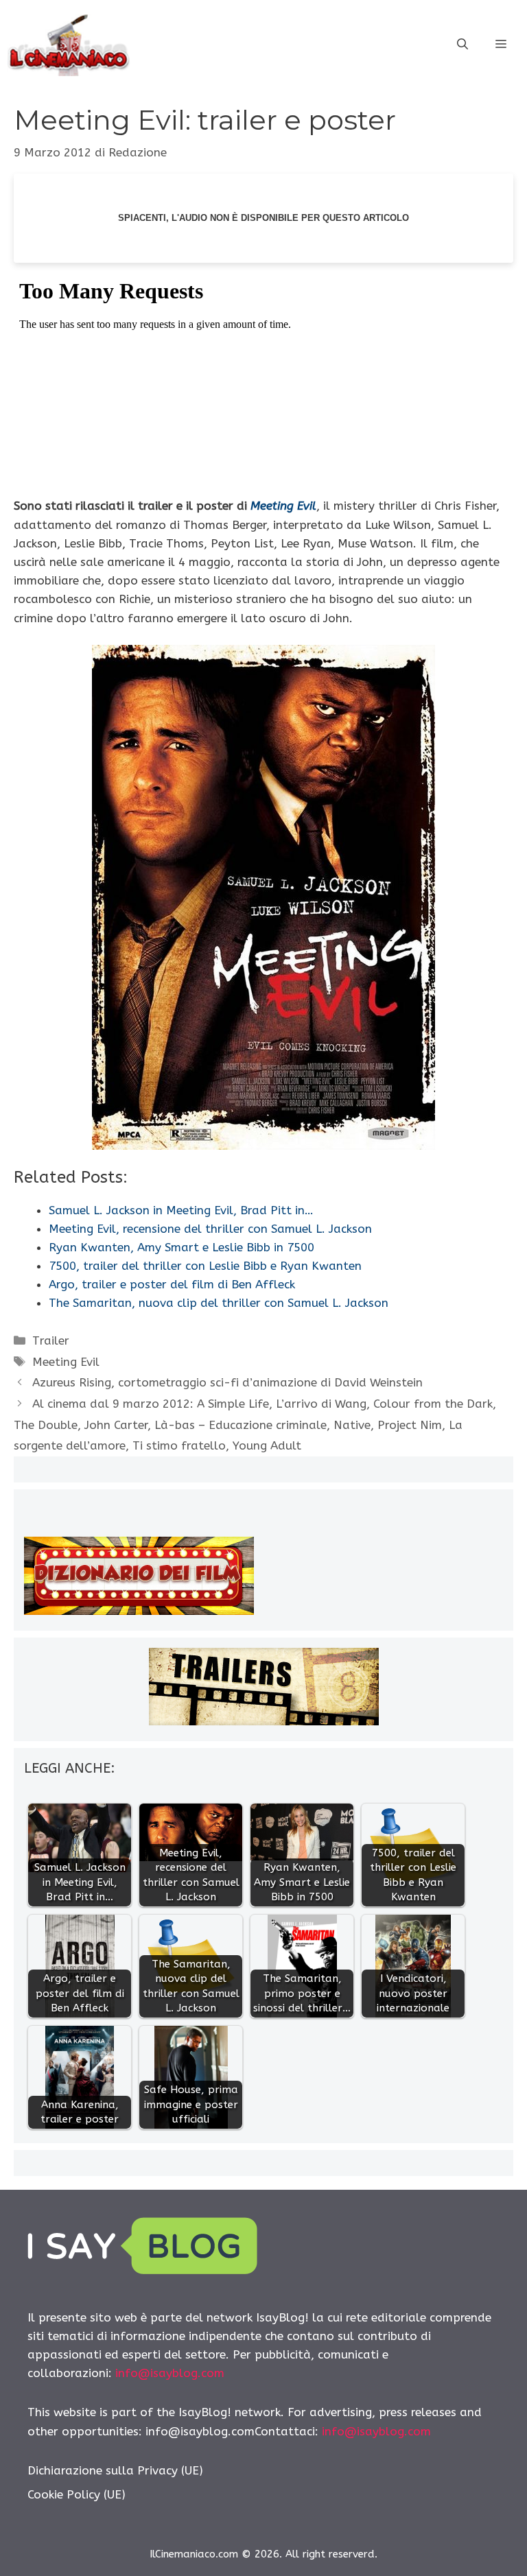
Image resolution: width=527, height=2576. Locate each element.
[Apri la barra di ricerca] (462, 45)
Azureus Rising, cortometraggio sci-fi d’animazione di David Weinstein (227, 1382)
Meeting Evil (283, 506)
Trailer (51, 1340)
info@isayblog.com (170, 2373)
